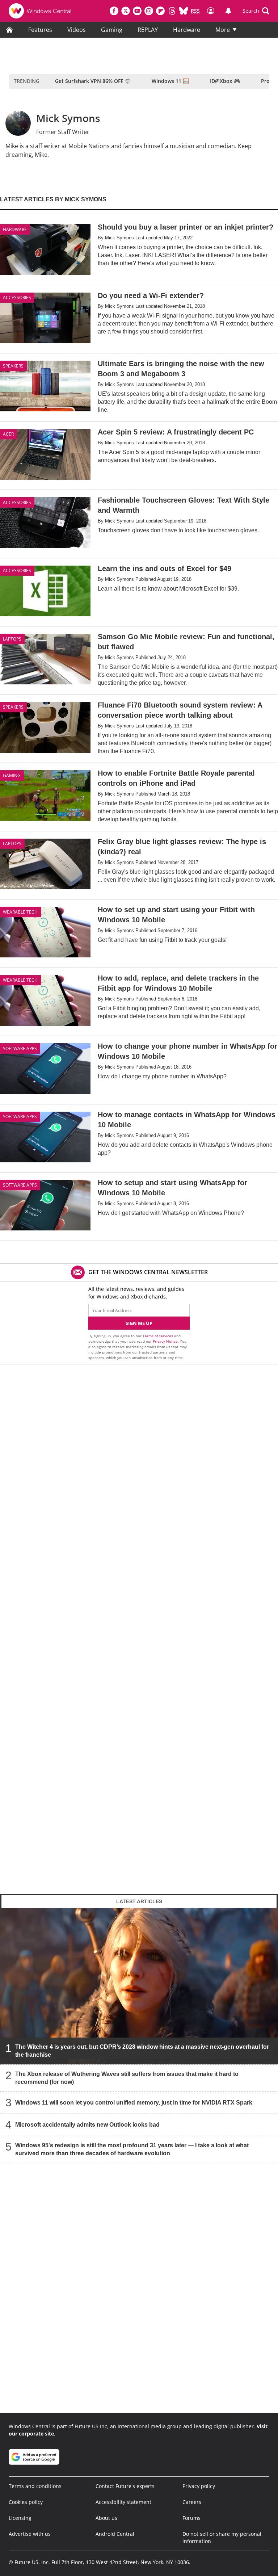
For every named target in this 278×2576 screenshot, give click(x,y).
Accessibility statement (123, 2502)
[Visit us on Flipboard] (160, 11)
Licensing (20, 2518)
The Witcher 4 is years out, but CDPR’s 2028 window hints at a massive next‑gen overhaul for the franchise (142, 2050)
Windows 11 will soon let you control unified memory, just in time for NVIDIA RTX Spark (134, 2102)
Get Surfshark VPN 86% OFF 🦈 (93, 81)
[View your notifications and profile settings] (228, 11)
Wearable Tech (20, 912)
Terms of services (158, 1336)
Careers (192, 2502)
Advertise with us (30, 2534)
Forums (191, 2518)
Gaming (112, 30)
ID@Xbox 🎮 (225, 81)
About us (106, 2518)
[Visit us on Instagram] (149, 11)
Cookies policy (26, 2502)
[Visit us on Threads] (172, 11)
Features (40, 30)
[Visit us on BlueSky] (184, 11)
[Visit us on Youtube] (137, 11)
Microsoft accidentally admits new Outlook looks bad (87, 2124)
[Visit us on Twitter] (126, 11)
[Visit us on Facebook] (114, 11)
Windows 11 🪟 (170, 81)
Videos (77, 30)
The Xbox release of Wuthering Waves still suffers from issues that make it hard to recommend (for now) (127, 2078)
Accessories (17, 297)
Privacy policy (199, 2486)
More (223, 30)
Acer (8, 434)
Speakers (13, 366)
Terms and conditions (35, 2486)
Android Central (115, 2534)
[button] (256, 11)
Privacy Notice (165, 1341)
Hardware (187, 30)
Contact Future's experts (125, 2486)
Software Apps (20, 1048)
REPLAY (148, 30)
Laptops (12, 639)
